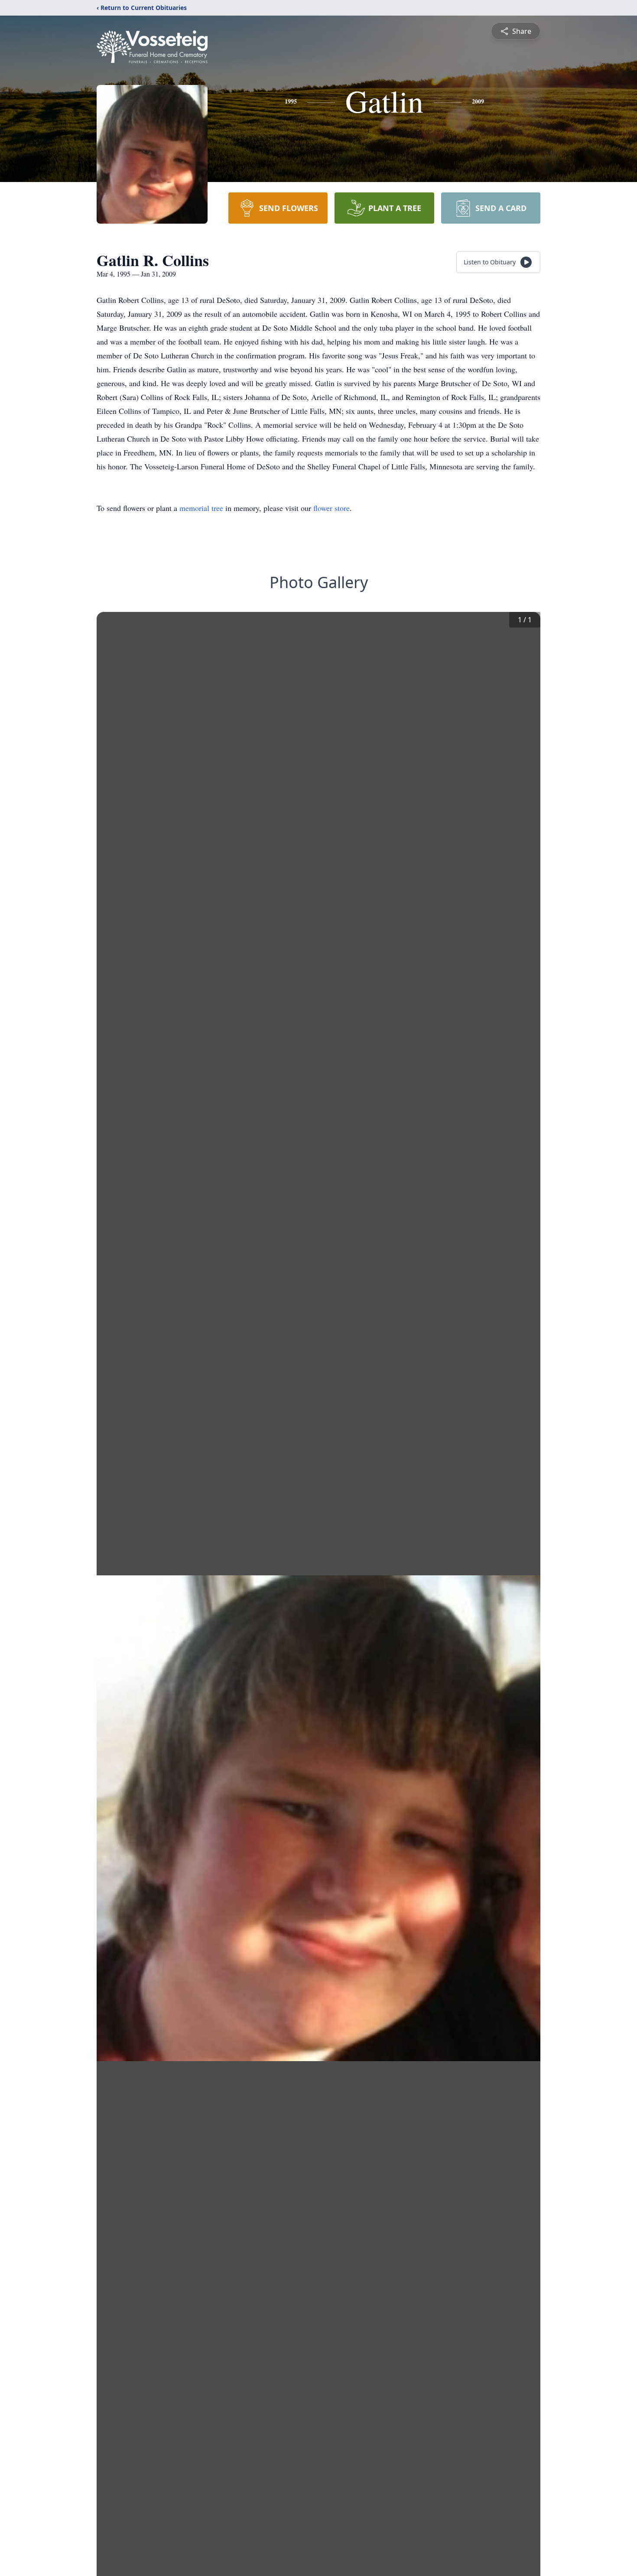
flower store (331, 508)
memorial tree (201, 508)
